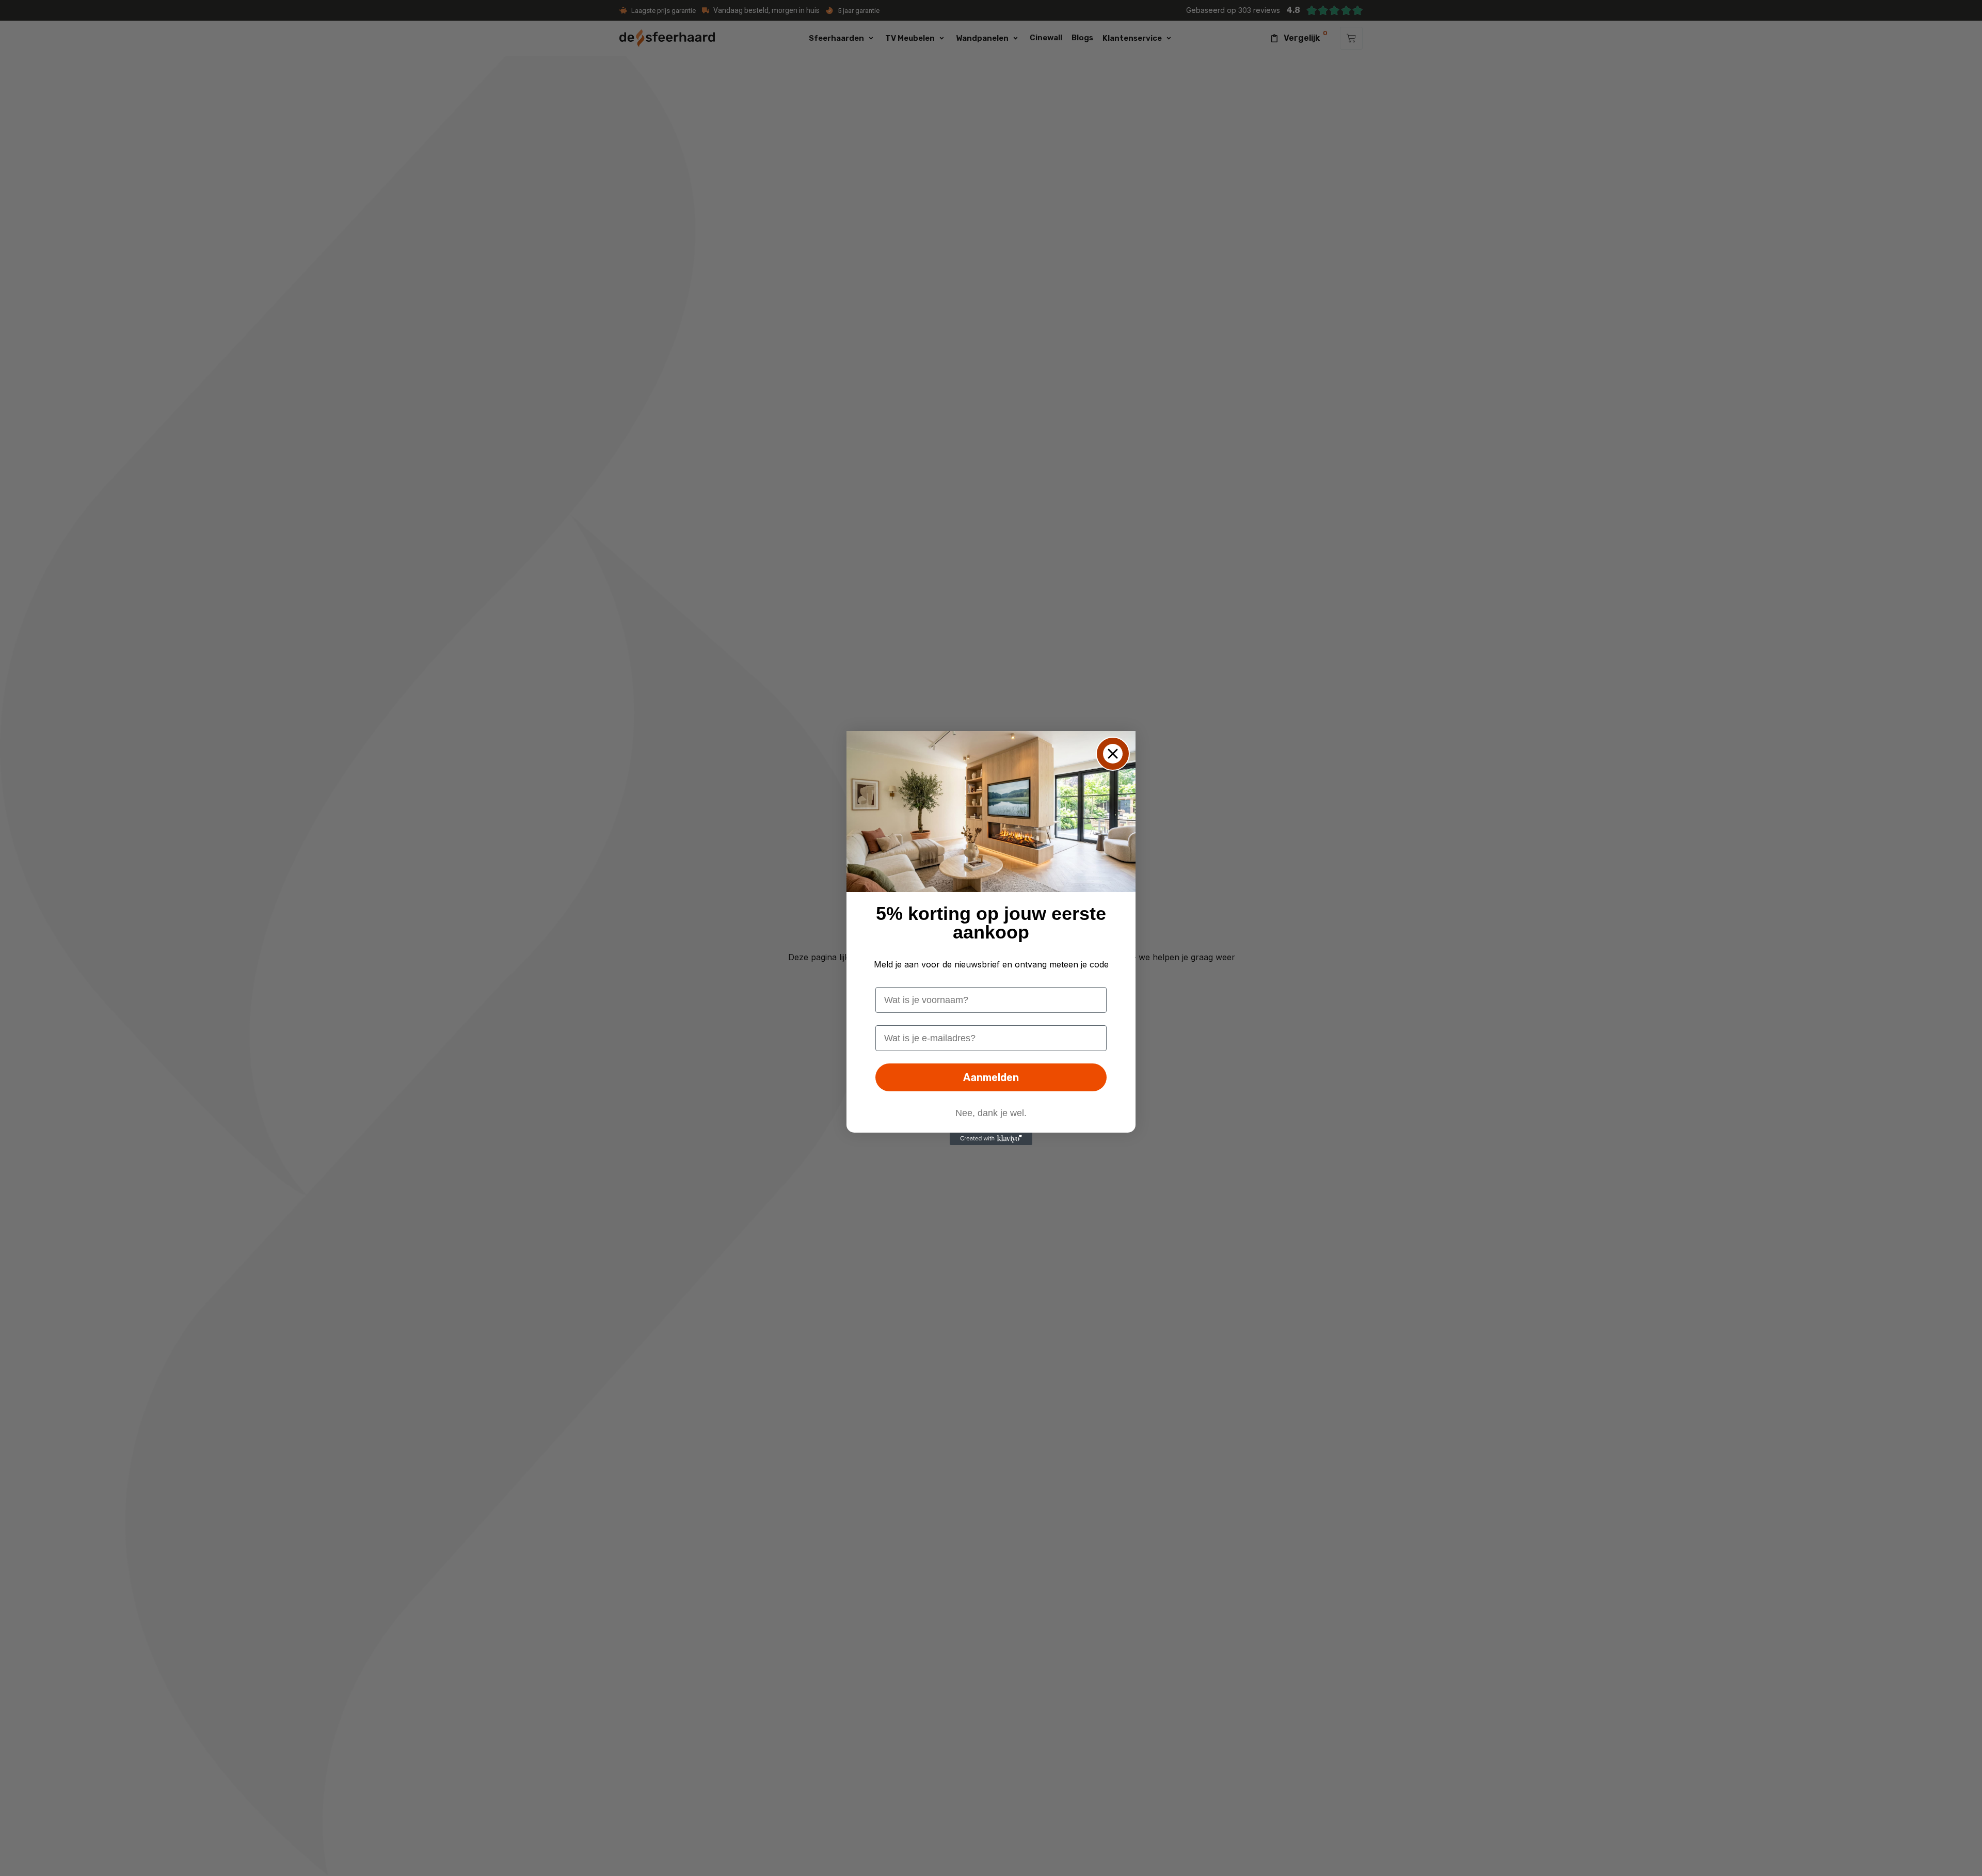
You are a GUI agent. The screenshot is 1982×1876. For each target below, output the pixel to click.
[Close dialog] (1113, 754)
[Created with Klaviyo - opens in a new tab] (991, 1139)
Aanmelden (991, 1077)
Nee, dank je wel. (991, 1113)
